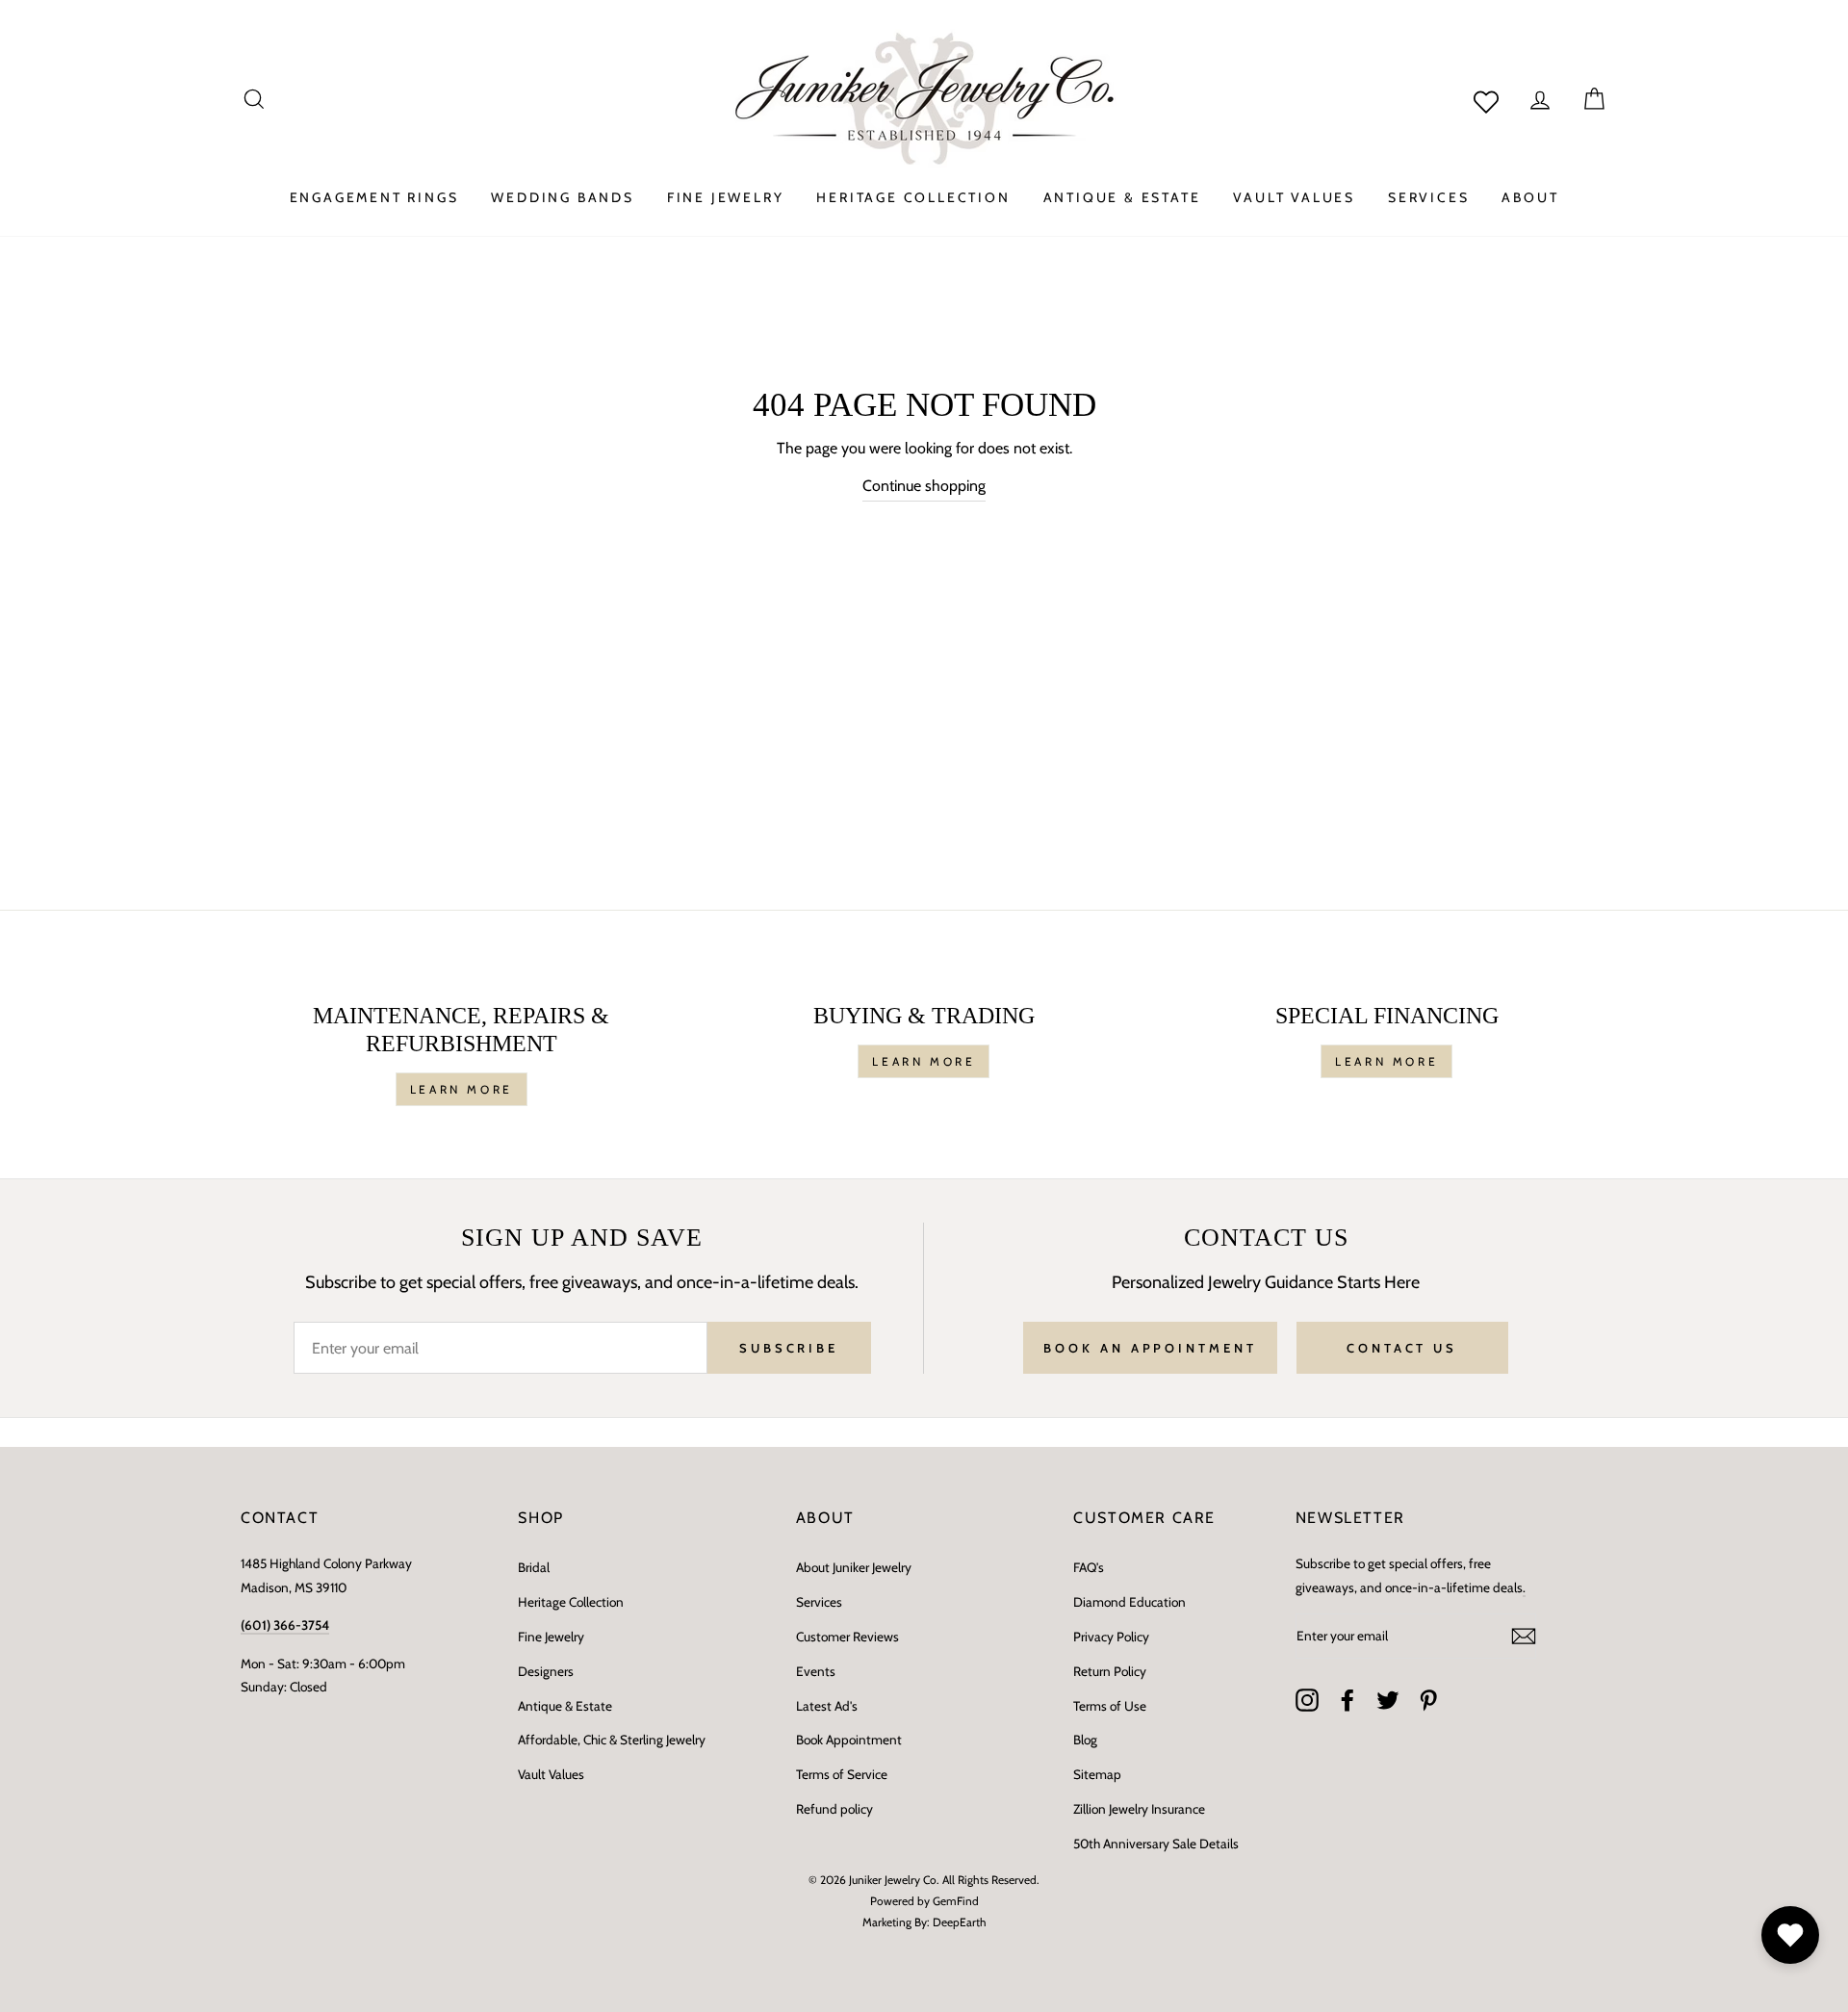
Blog (1085, 1740)
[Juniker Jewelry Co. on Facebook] (1347, 1700)
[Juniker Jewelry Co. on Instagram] (1307, 1700)
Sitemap (1097, 1774)
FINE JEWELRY (726, 197)
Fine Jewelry (551, 1637)
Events (816, 1671)
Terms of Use (1110, 1706)
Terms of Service (842, 1774)
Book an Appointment (1150, 1348)
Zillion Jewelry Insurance (1139, 1809)
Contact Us (1402, 1348)
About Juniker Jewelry (854, 1567)
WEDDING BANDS (562, 197)
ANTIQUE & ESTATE (1122, 197)
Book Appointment (849, 1740)
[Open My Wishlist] (1790, 1935)
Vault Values (551, 1774)
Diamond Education (1129, 1602)
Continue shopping (924, 486)
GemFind (956, 1901)
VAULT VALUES (1294, 197)
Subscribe (789, 1348)
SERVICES (1428, 197)
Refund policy (834, 1809)
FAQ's (1089, 1567)
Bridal (534, 1567)
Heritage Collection (571, 1602)
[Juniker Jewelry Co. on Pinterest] (1428, 1700)
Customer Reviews (847, 1637)
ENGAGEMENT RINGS (374, 197)
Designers (546, 1671)
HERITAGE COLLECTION (913, 197)
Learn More (462, 1089)
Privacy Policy (1111, 1637)
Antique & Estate (565, 1706)
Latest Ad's (827, 1706)
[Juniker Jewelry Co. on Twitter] (1388, 1700)
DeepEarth (960, 1922)
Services (819, 1602)
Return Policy (1110, 1671)
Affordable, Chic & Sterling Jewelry (612, 1740)
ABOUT (1530, 197)
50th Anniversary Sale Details (1156, 1844)
